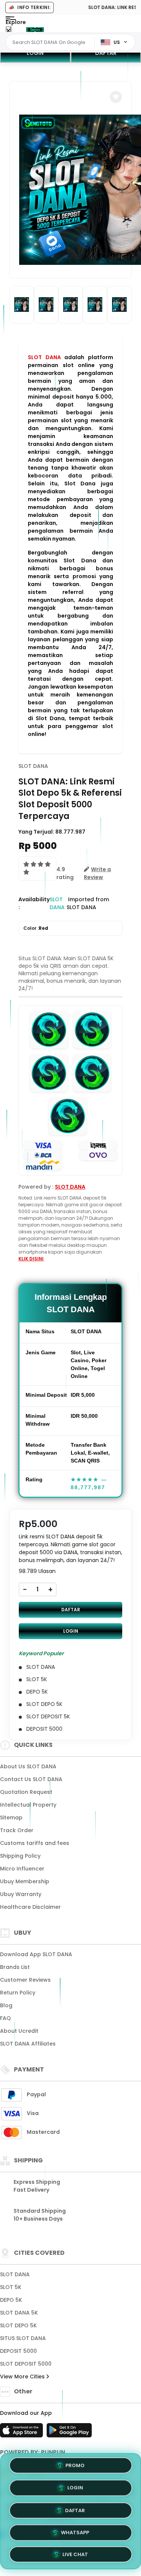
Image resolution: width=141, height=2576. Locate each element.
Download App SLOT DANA (36, 1954)
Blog (6, 2005)
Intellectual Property (28, 1805)
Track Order (17, 1830)
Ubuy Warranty (21, 1894)
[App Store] (23, 2432)
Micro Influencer (22, 1869)
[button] (116, 97)
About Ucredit (19, 2031)
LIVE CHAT (75, 2552)
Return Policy (18, 1993)
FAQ (5, 2018)
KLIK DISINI (31, 1259)
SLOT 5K (11, 2287)
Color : (36, 928)
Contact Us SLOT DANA (31, 1779)
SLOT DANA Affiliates (28, 2044)
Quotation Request (26, 1792)
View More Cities (23, 2377)
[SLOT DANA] (35, 29)
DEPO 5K (11, 2300)
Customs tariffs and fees (35, 1843)
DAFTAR (71, 1610)
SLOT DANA (44, 357)
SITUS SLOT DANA (23, 2338)
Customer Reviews (25, 1980)
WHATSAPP (75, 2530)
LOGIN (35, 53)
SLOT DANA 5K (19, 2313)
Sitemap (11, 1818)
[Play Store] (69, 2432)
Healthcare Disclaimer (30, 1907)
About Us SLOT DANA (28, 1766)
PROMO (75, 2466)
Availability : (34, 903)
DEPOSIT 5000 (18, 2351)
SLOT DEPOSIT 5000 (26, 2364)
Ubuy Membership (25, 1881)
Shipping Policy (20, 1856)
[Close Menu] (8, 31)
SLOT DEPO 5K (18, 2325)
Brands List (15, 1967)
